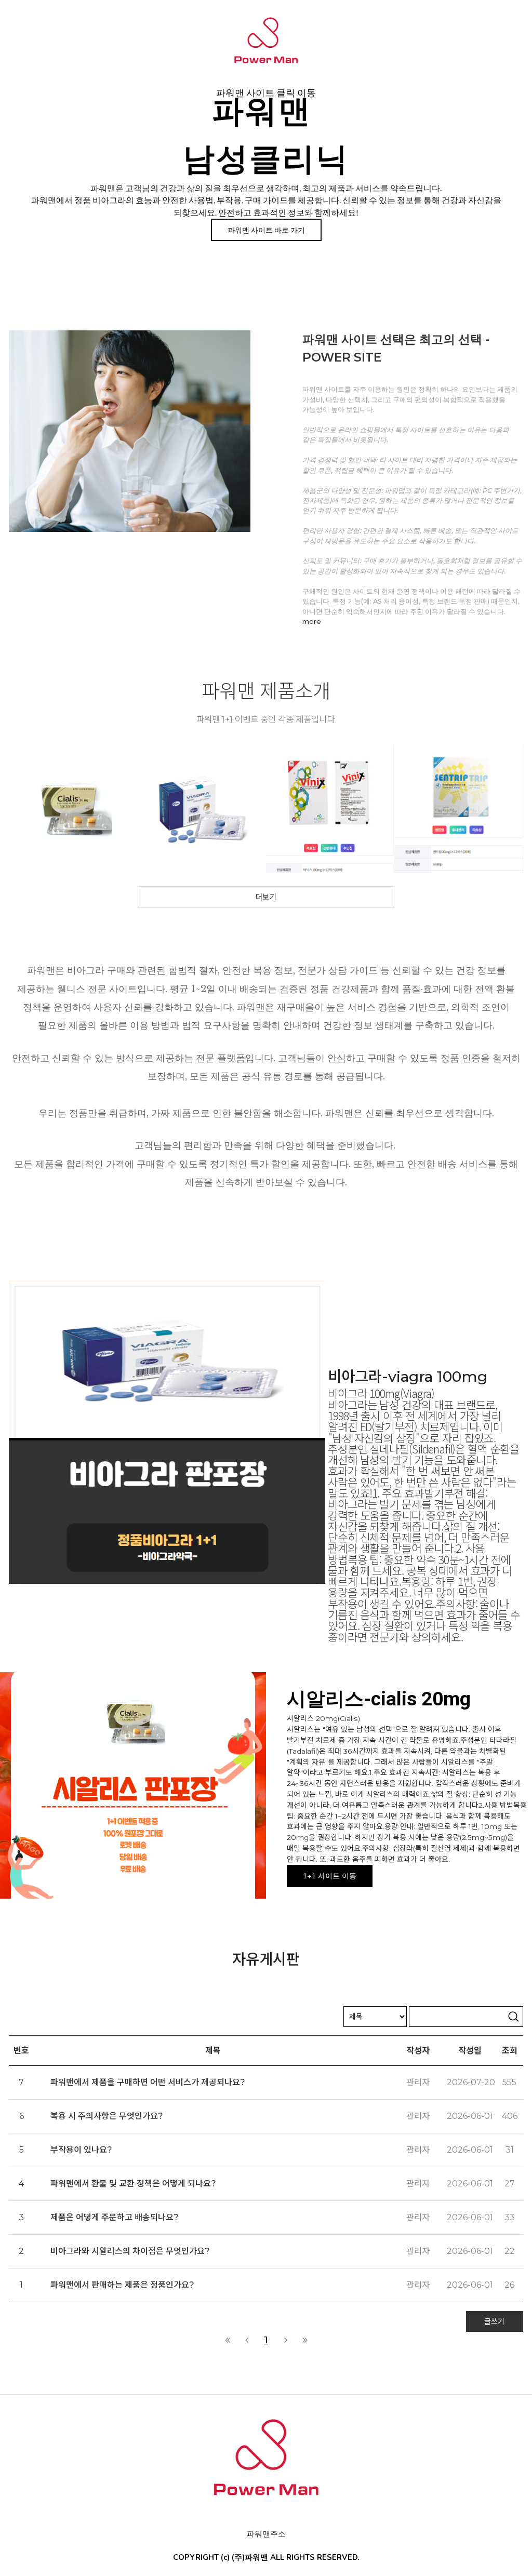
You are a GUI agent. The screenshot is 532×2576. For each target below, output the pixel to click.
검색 (513, 2017)
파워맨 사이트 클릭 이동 (266, 93)
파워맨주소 (266, 2534)
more (312, 621)
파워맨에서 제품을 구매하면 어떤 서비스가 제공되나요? (148, 2082)
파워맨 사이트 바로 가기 (266, 230)
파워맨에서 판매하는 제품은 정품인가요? (122, 2285)
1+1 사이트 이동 (330, 1876)
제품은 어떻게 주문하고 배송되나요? (115, 2217)
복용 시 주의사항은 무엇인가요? (107, 2116)
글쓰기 (494, 2321)
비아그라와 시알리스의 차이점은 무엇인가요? (130, 2251)
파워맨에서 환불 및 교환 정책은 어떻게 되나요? (133, 2184)
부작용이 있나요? (81, 2150)
